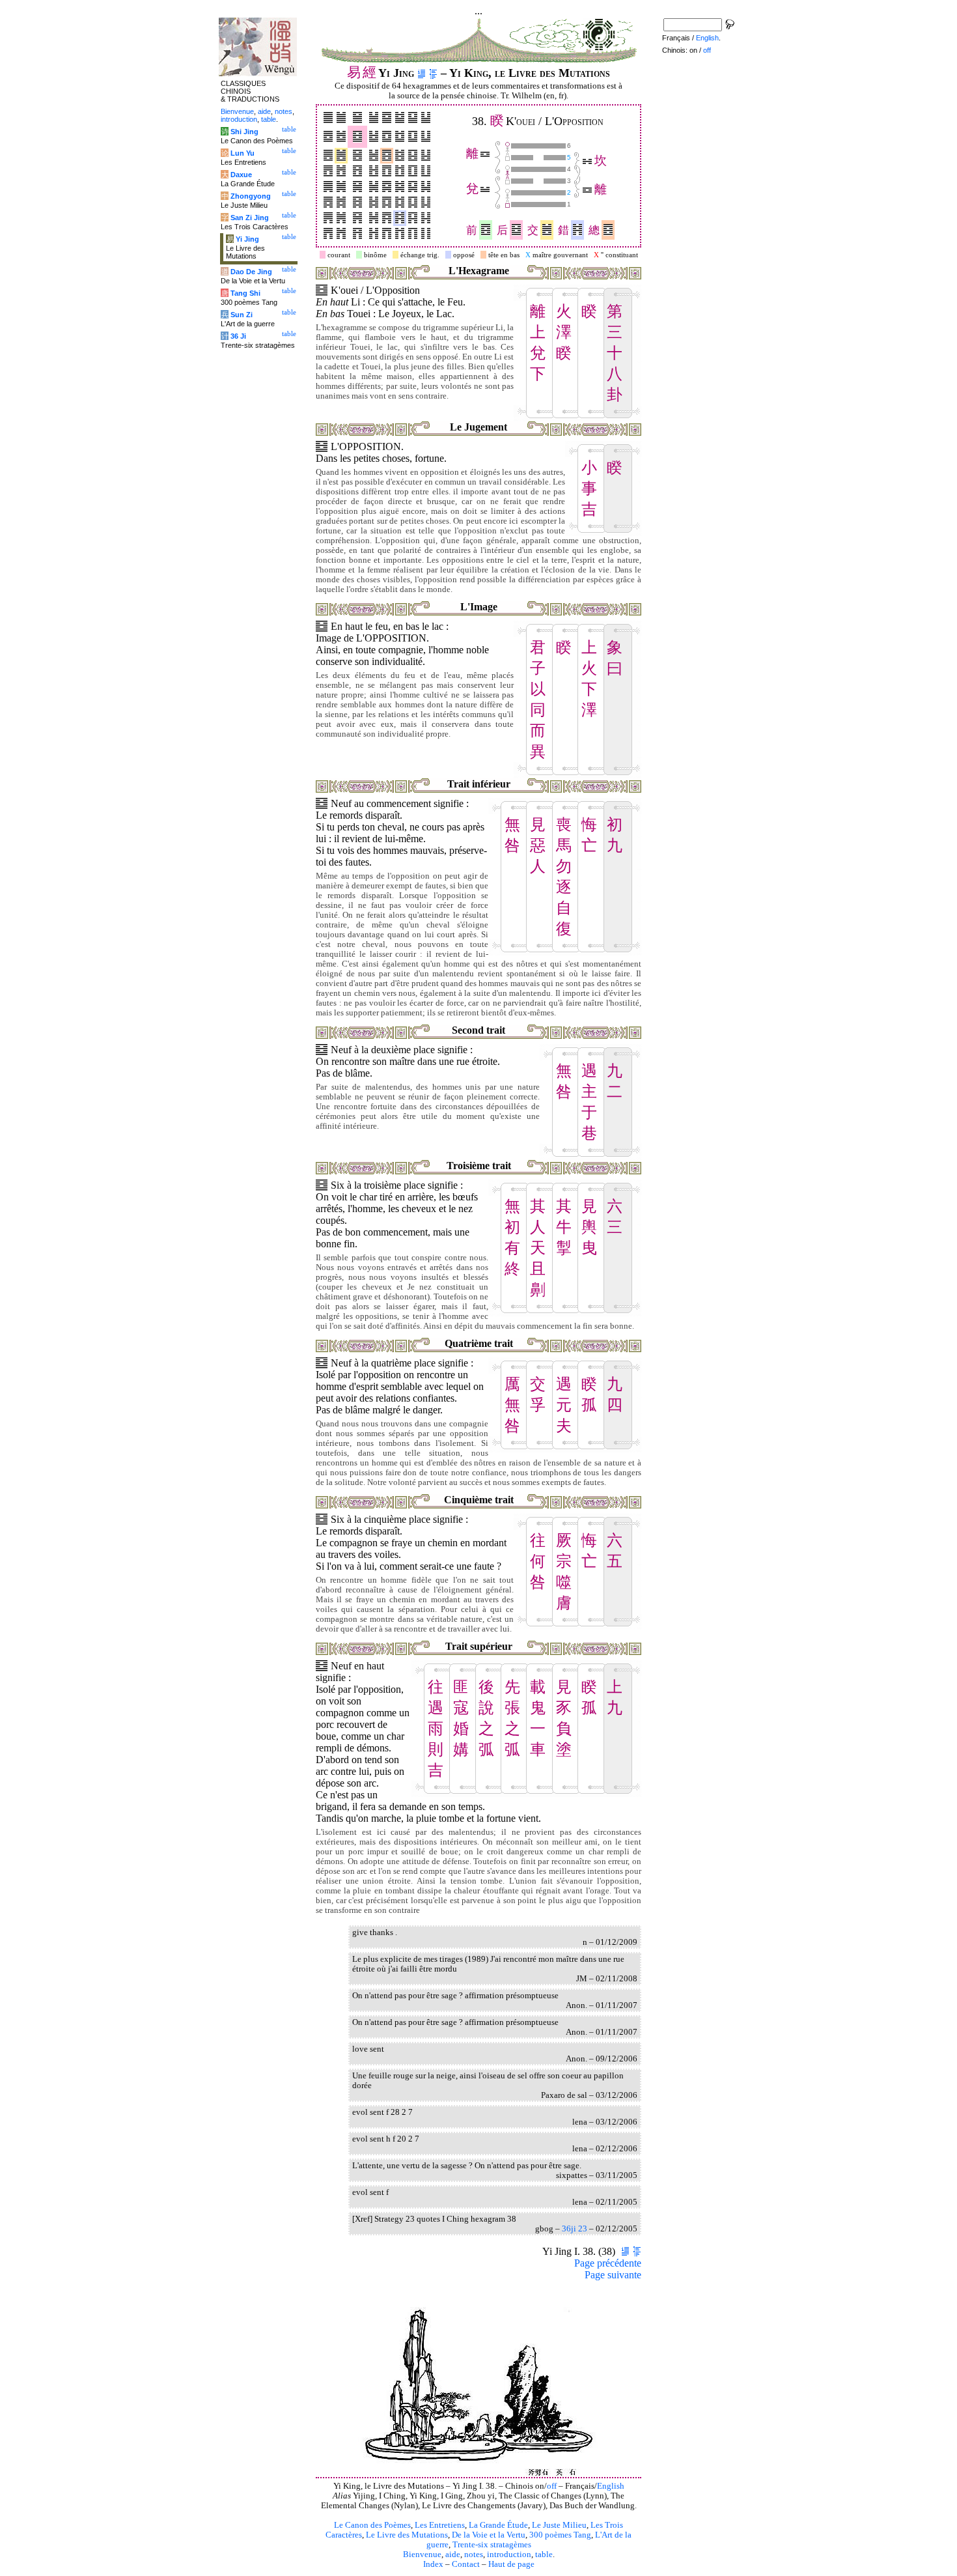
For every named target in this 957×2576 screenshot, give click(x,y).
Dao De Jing (251, 272)
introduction (509, 2555)
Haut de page (511, 2564)
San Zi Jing (250, 218)
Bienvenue (422, 2555)
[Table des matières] (433, 73)
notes (474, 2555)
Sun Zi (242, 315)
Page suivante (613, 2275)
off (552, 2486)
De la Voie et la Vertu (489, 2535)
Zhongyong (251, 196)
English (611, 2486)
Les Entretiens (440, 2525)
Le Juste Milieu (559, 2525)
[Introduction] (422, 73)
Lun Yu (243, 153)
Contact (466, 2564)
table (544, 2555)
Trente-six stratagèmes (492, 2545)
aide (453, 2555)
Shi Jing (244, 132)
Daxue (241, 175)
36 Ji (238, 336)
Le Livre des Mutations (407, 2535)
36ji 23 (575, 2229)
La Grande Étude (498, 2525)
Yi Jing (247, 239)
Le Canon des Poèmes (372, 2525)
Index (433, 2564)
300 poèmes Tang (560, 2535)
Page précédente (608, 2263)
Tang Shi (245, 293)
